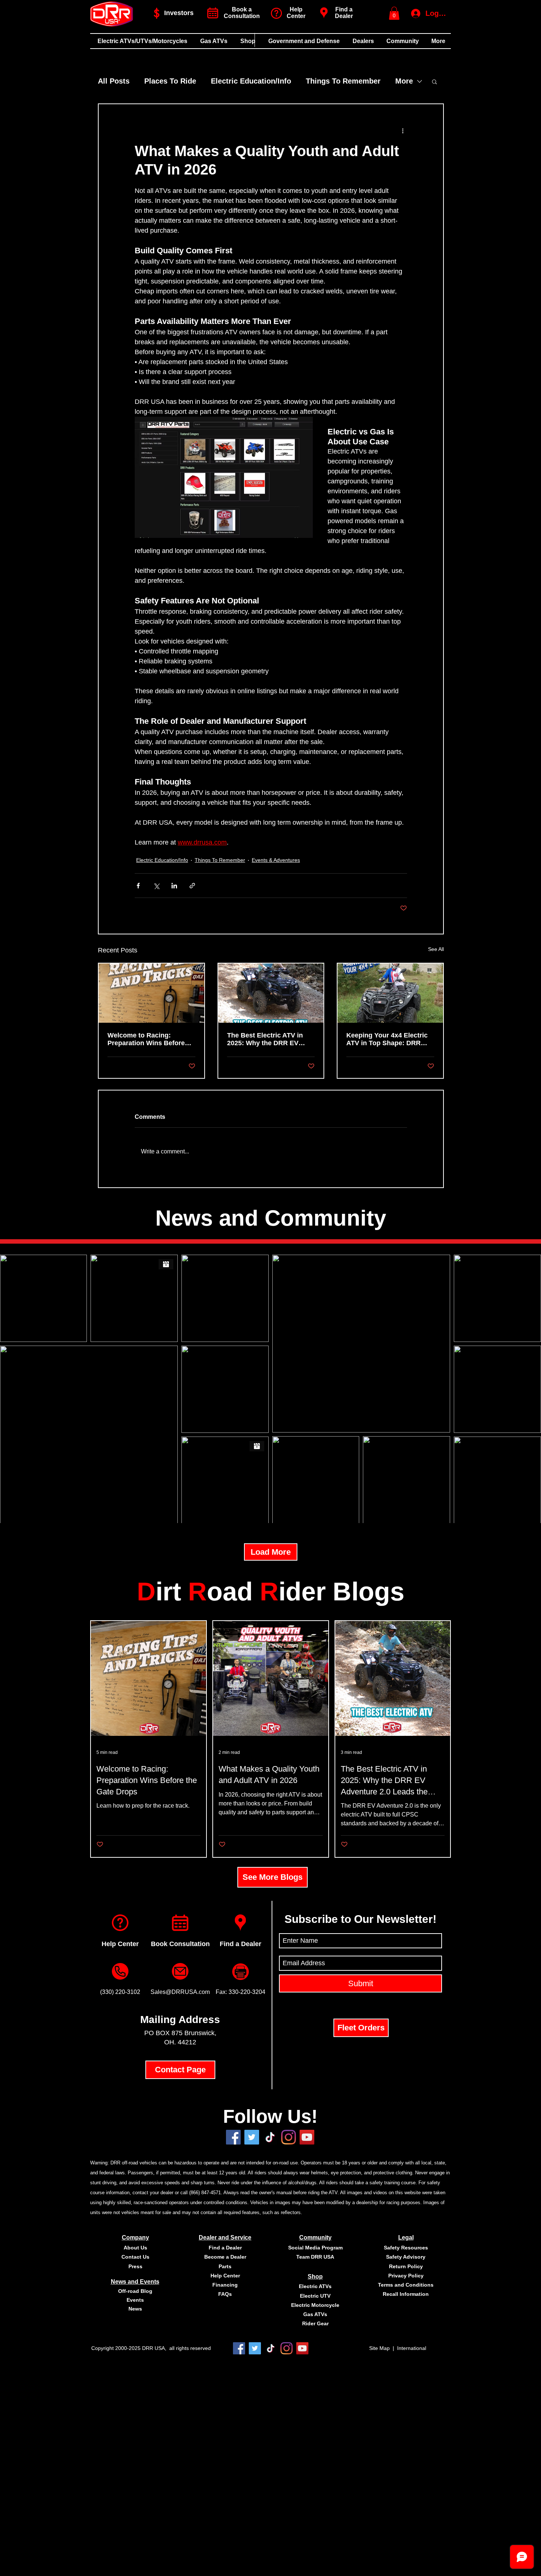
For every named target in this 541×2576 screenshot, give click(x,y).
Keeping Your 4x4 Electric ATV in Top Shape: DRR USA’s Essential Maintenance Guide (387, 1039)
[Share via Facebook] (138, 886)
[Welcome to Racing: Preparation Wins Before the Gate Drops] (151, 993)
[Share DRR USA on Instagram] (289, 2137)
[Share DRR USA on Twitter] (252, 2137)
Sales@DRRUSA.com (180, 1992)
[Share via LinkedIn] (174, 886)
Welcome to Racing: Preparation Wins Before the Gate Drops (146, 1039)
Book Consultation (180, 1944)
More (404, 81)
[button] (394, 13)
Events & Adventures (276, 860)
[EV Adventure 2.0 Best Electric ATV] (271, 993)
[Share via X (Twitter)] (156, 886)
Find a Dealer (344, 13)
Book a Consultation (242, 13)
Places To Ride (170, 81)
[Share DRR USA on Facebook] (233, 2137)
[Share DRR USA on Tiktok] (270, 2137)
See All (436, 949)
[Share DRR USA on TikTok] (271, 2348)
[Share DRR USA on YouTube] (307, 2137)
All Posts (114, 81)
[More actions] (403, 131)
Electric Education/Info (251, 81)
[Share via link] (192, 886)
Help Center (120, 1944)
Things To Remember (343, 81)
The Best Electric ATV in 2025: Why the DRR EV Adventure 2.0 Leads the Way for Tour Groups (265, 1039)
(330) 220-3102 (120, 1992)
